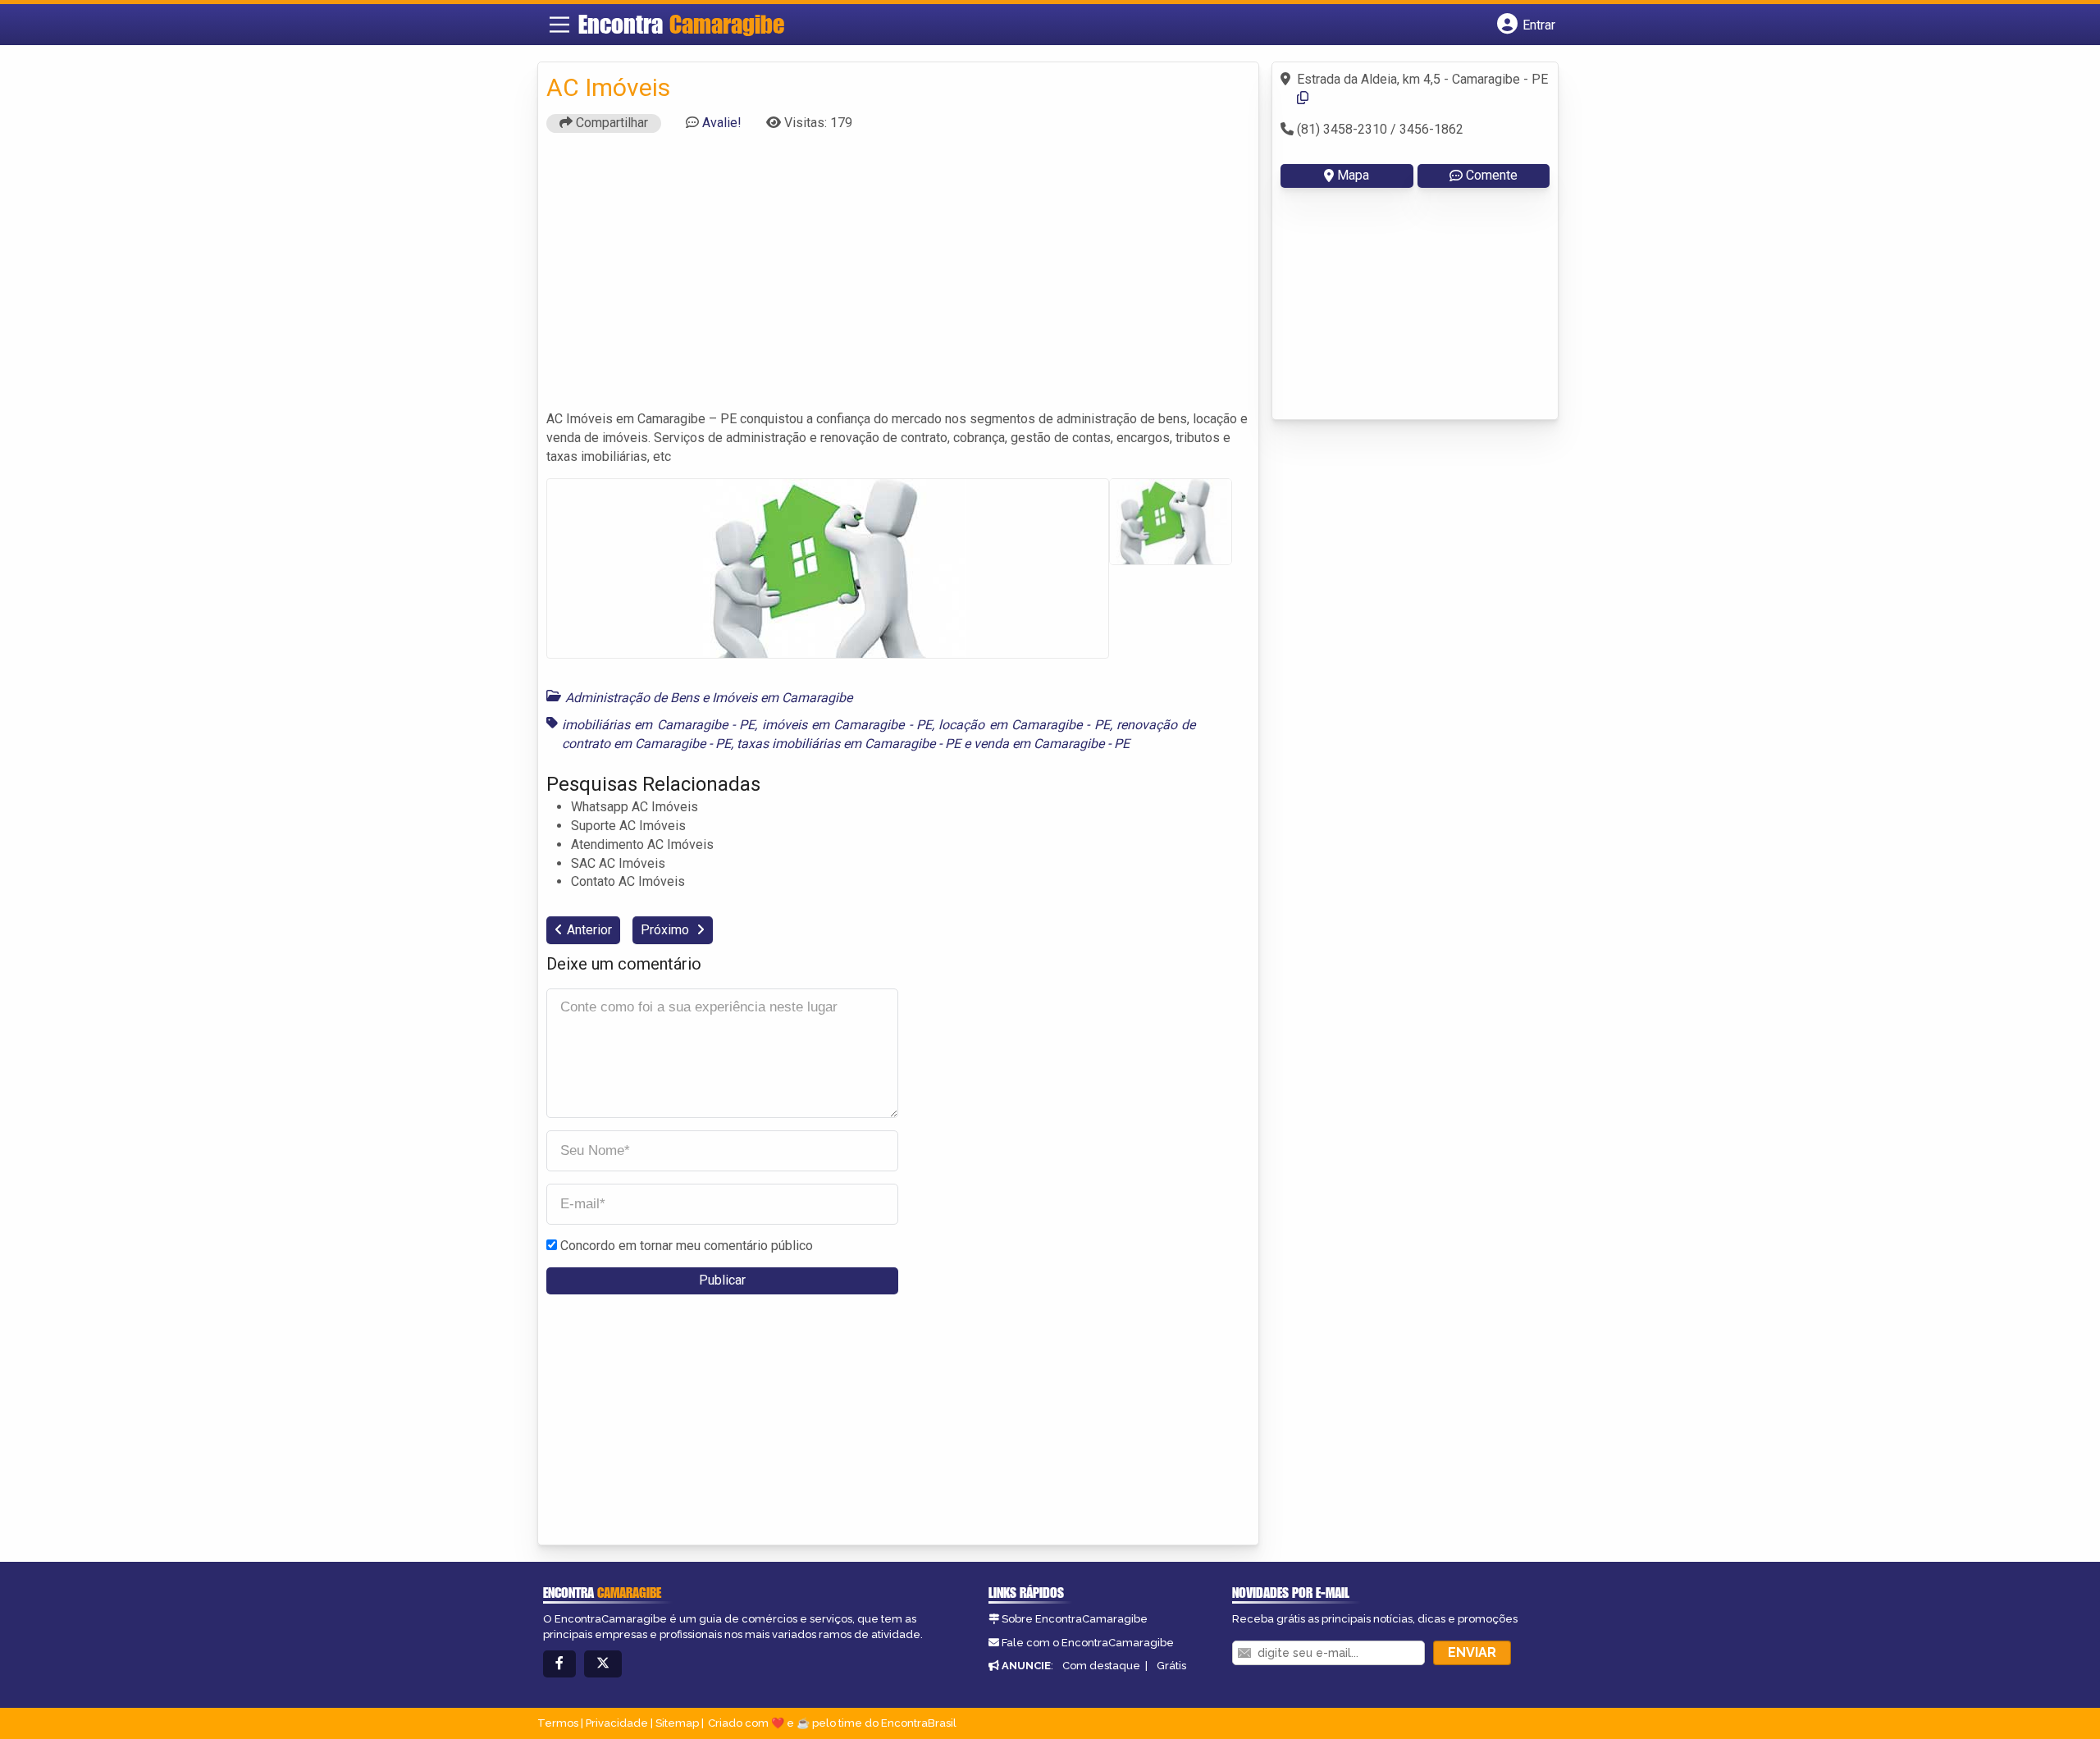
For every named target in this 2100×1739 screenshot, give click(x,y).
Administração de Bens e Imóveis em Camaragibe (709, 698)
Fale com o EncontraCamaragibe (1088, 1643)
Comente (1492, 175)
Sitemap (677, 1723)
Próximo (667, 930)
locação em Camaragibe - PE (1024, 725)
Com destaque (1101, 1666)
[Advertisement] (898, 279)
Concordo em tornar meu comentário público (687, 1246)
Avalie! (722, 123)
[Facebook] (559, 1664)
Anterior (589, 930)
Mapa (1353, 175)
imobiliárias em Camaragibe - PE (658, 725)
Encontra (681, 24)
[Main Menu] (559, 25)
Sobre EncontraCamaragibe (1075, 1619)
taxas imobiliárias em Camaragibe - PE (849, 744)
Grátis (1171, 1666)
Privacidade (617, 1723)
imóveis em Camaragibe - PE (847, 725)
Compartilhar (610, 123)
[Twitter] (603, 1664)
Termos (558, 1723)
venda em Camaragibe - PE (1052, 744)
